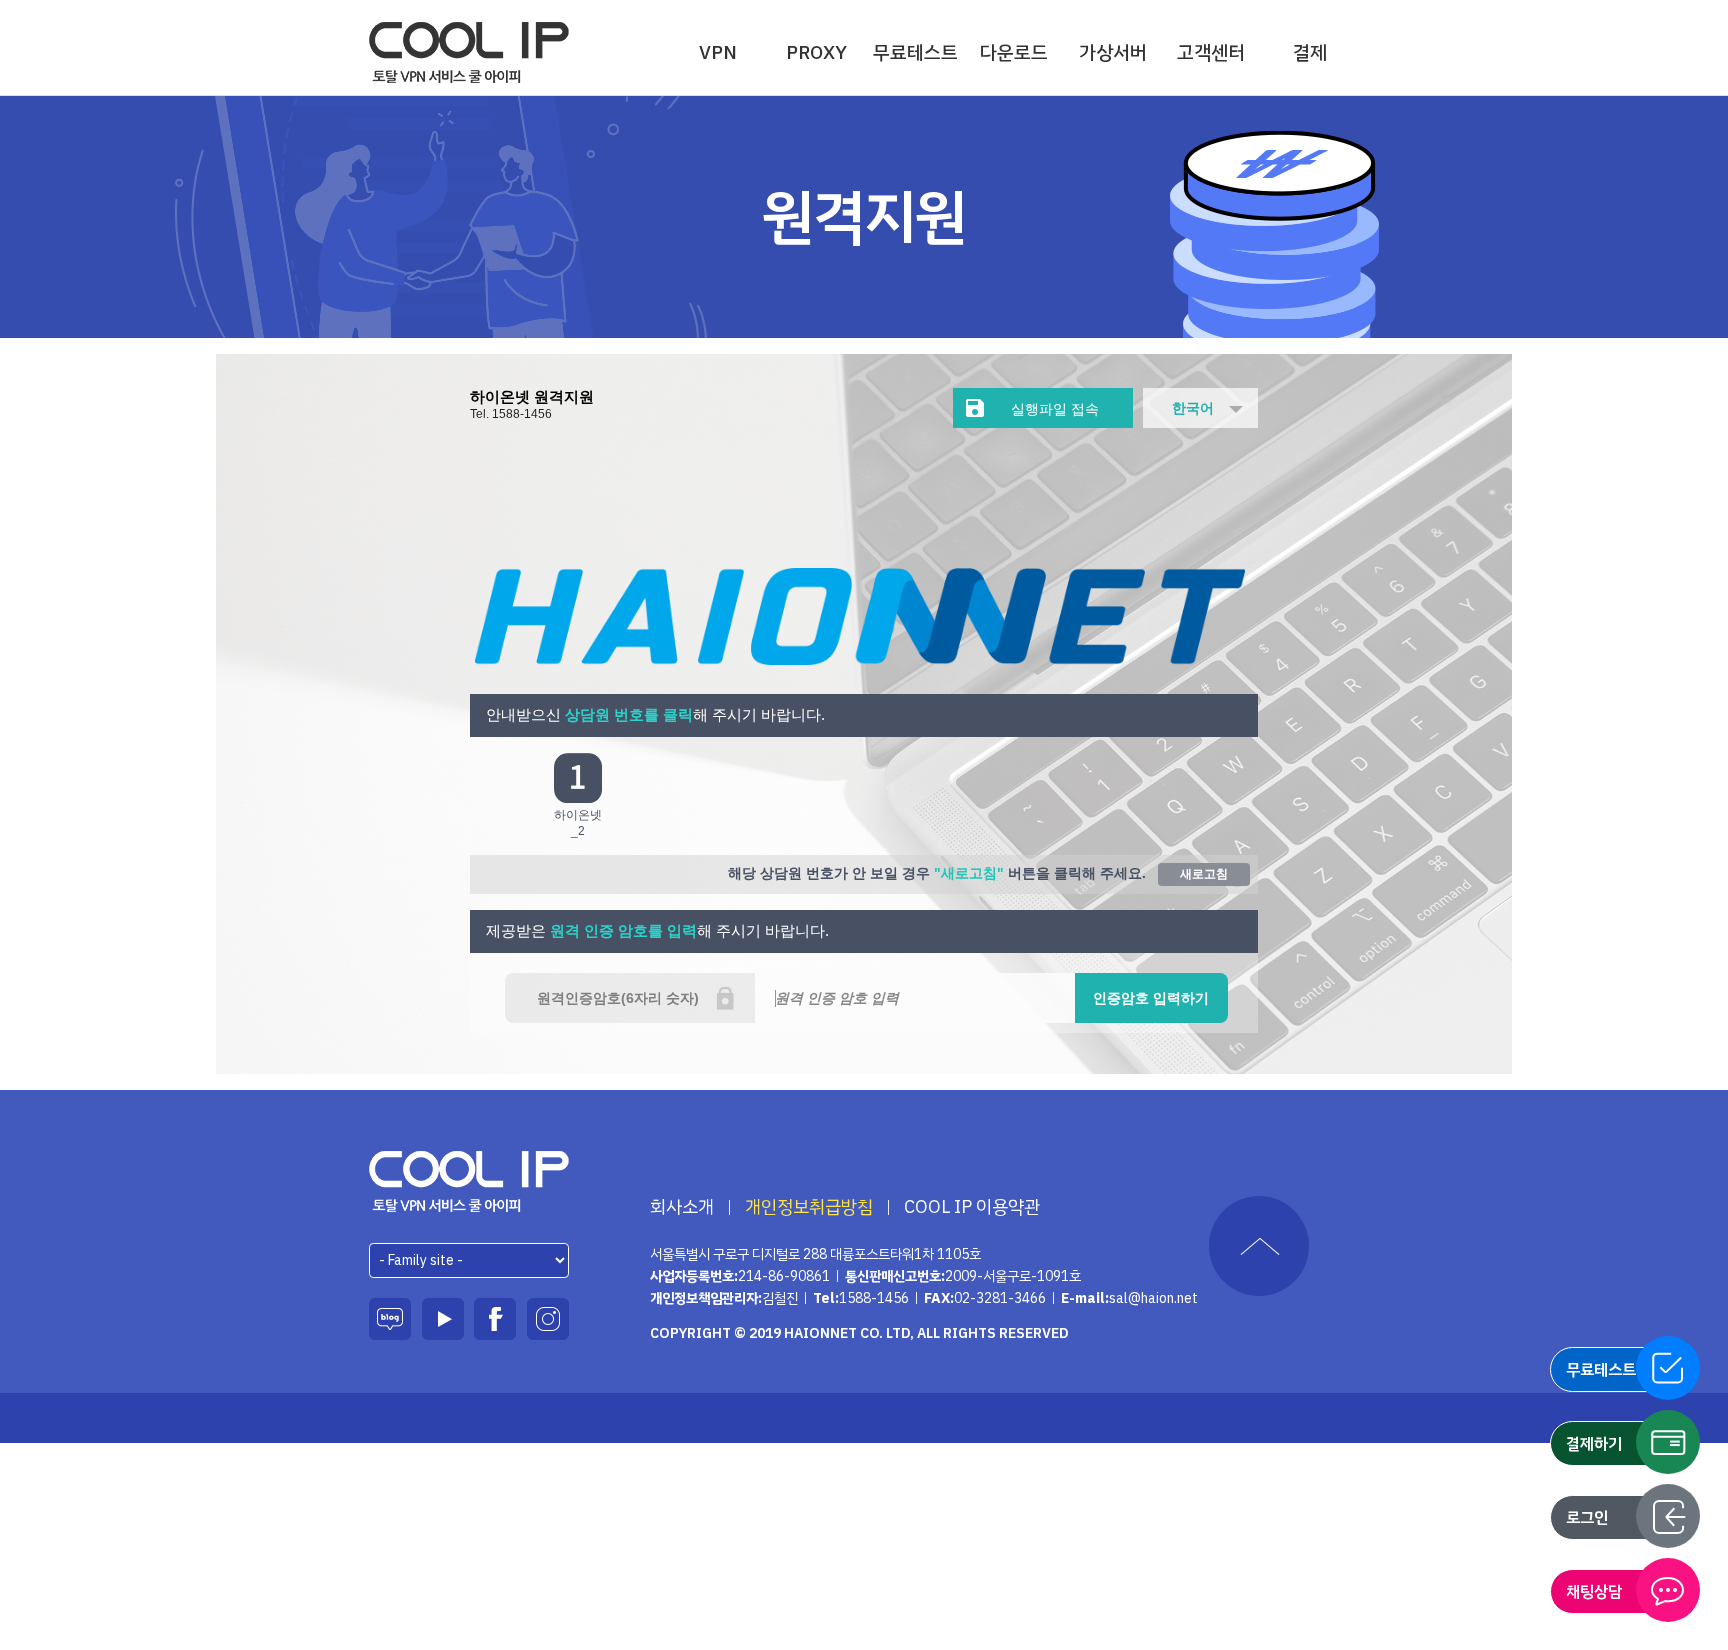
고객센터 (1211, 52)
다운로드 (1014, 52)
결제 (1310, 52)
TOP (1259, 1246)
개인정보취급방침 (809, 1207)
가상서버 (1113, 52)
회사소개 (682, 1207)
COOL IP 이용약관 (972, 1207)
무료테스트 (915, 52)
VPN (718, 52)
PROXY (816, 52)
